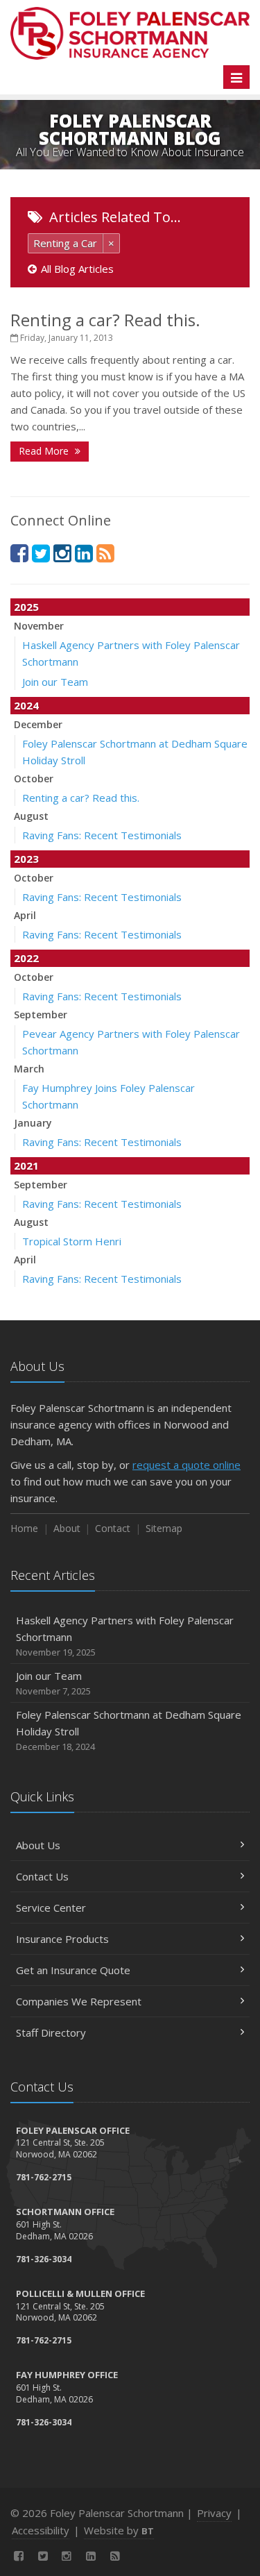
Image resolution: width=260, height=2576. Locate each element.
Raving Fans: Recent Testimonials (102, 835)
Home (24, 1528)
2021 (26, 1165)
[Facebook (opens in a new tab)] (19, 553)
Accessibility (41, 2530)
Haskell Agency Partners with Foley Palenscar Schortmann (125, 1636)
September (41, 1015)
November (39, 626)
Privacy (214, 2513)
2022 (26, 958)
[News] (105, 553)
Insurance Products (62, 1939)
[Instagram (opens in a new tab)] (62, 553)
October (34, 778)
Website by (119, 2530)
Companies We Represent (79, 2001)
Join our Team (55, 682)
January (33, 1123)
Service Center (51, 1908)
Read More (45, 451)
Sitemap (164, 1528)
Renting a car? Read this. (105, 320)
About (67, 1528)
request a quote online (187, 1465)
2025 (26, 607)
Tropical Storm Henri (72, 1241)
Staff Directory (51, 2032)
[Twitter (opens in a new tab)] (41, 553)
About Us (38, 1845)
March (29, 1069)
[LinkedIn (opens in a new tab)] (84, 553)
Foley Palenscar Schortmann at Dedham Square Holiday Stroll (129, 1730)
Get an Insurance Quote (73, 1970)
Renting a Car (65, 243)
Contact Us (42, 1876)
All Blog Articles (77, 269)
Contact (113, 1528)
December (38, 724)
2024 (26, 705)
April (25, 915)
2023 (26, 859)
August (31, 816)
